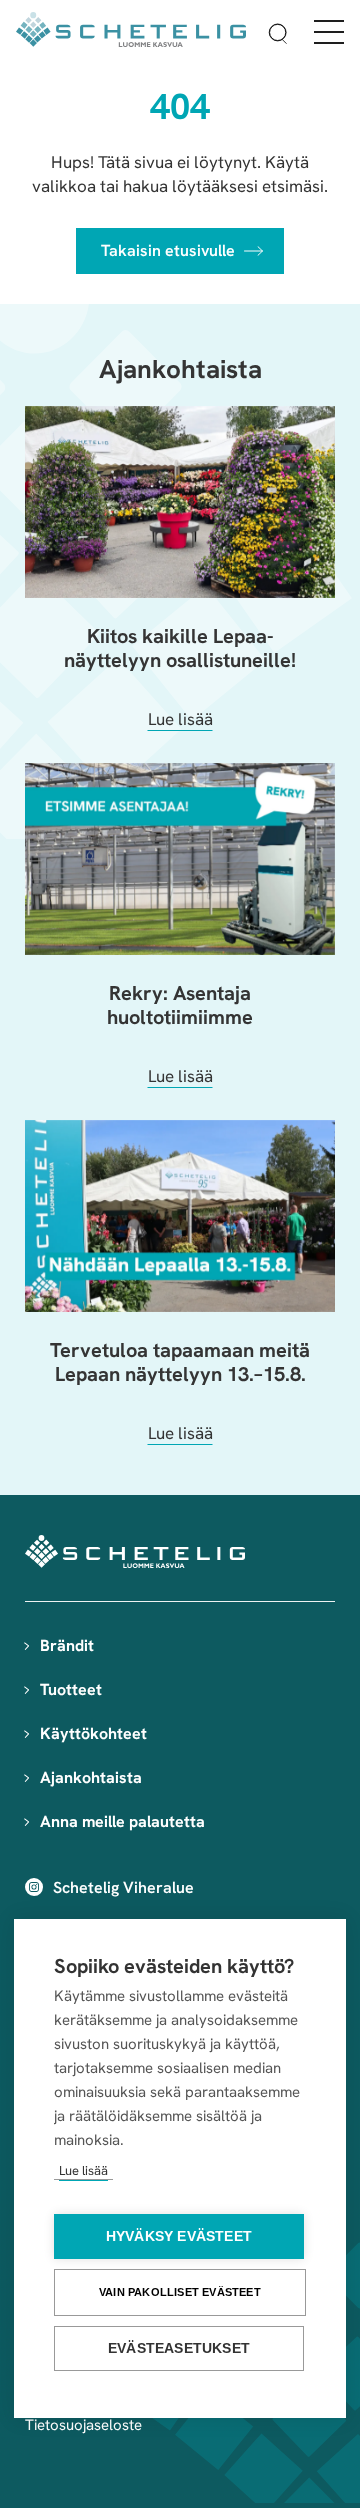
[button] (278, 36)
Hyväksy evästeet (179, 2236)
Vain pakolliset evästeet (180, 2292)
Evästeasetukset (179, 2348)
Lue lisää (83, 2170)
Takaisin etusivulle (168, 250)
